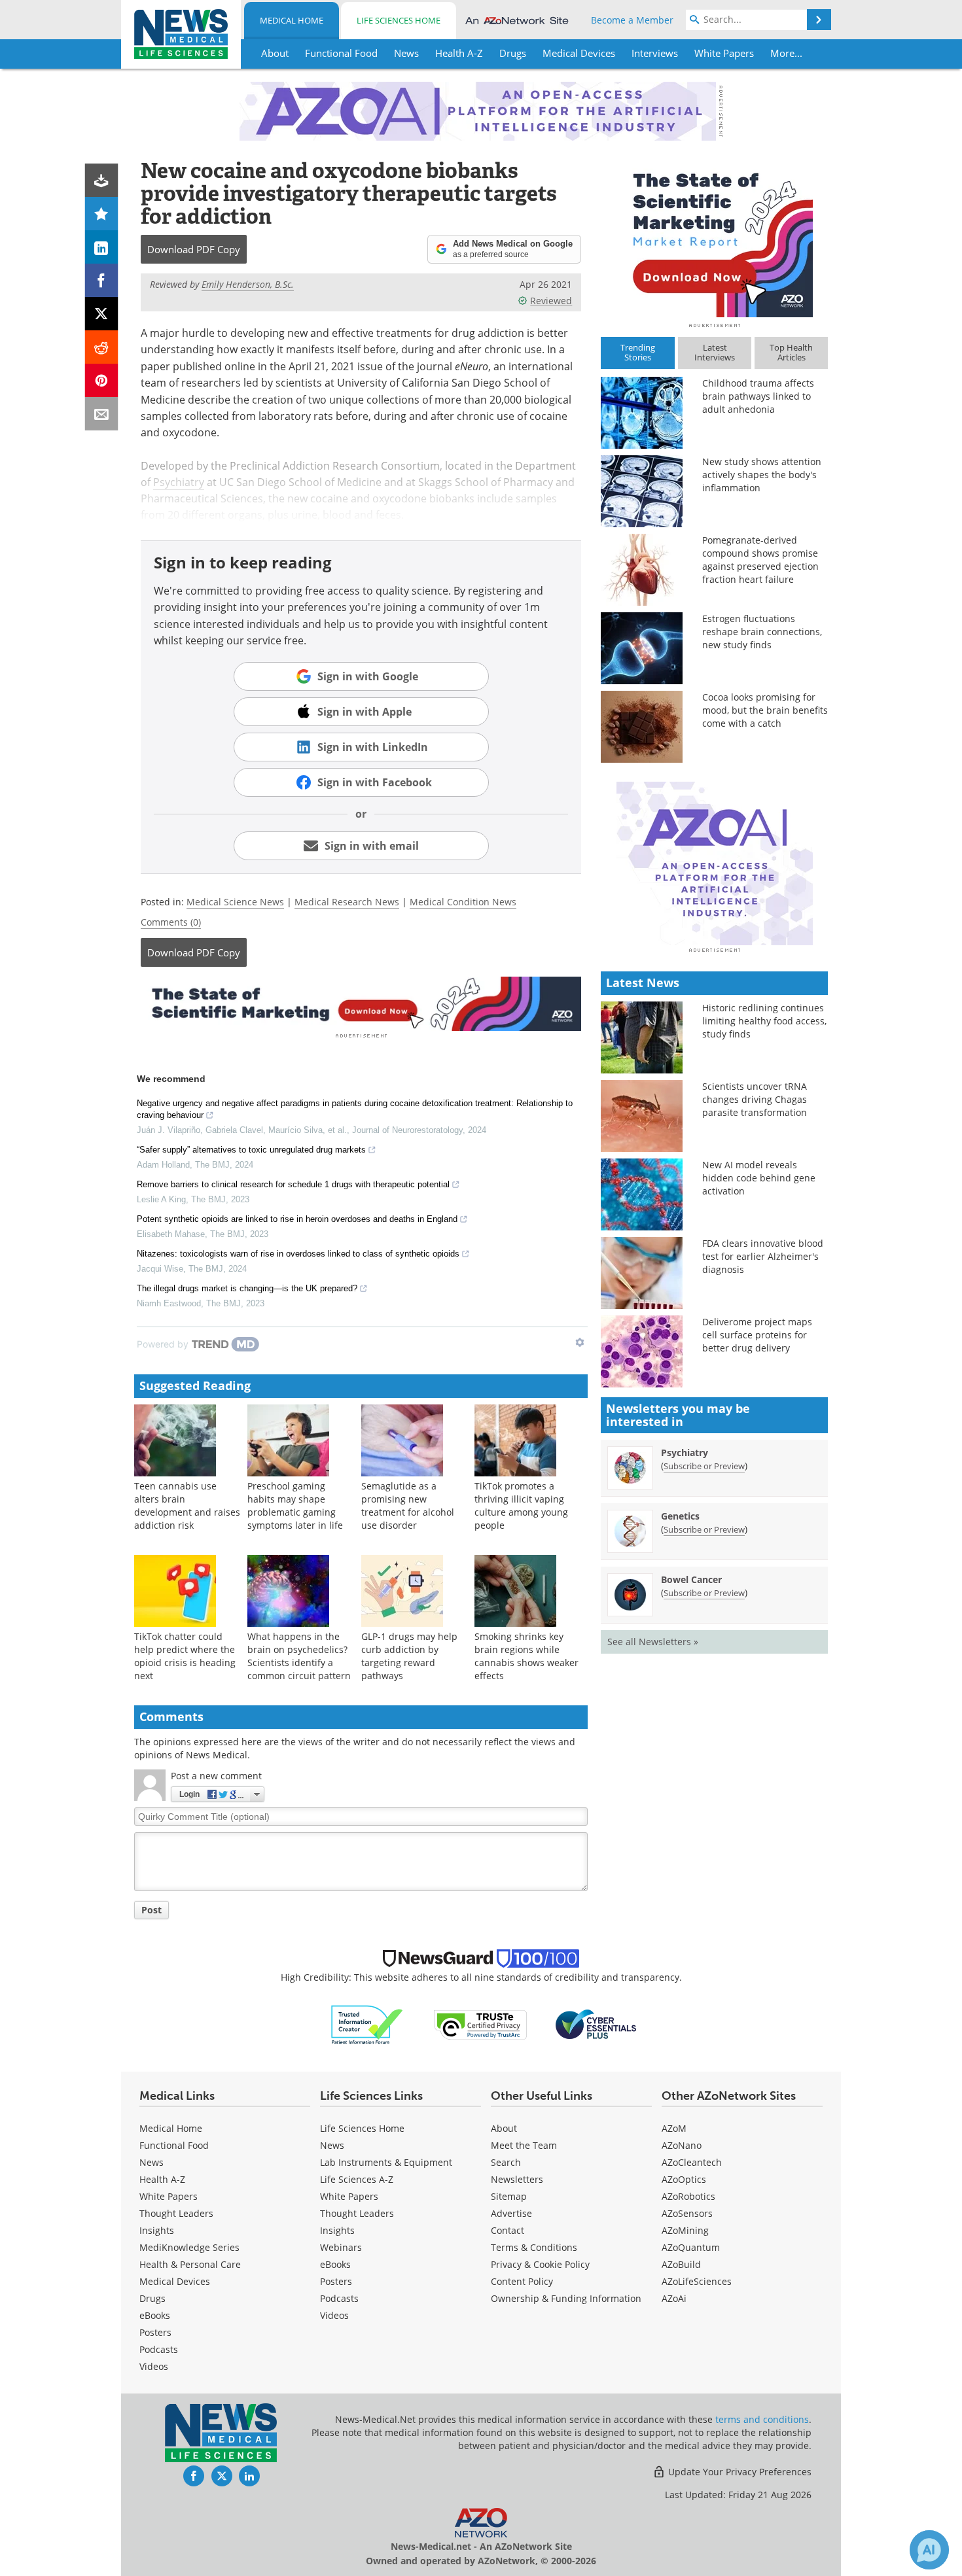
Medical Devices (175, 2281)
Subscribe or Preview (704, 1466)
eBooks (155, 2315)
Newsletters (517, 2179)
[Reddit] (102, 347)
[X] (102, 314)
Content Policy (522, 2281)
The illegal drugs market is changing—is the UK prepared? (247, 1288)
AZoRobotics (688, 2196)
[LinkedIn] (102, 247)
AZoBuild (681, 2264)
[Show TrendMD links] (580, 1342)
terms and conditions (762, 2419)
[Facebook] (102, 280)
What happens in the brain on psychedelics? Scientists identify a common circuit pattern (299, 1656)
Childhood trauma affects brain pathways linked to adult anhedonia (758, 396)
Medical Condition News (463, 902)
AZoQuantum (691, 2247)
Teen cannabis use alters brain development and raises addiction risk (187, 1506)
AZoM (674, 2128)
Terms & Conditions (534, 2247)
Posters (155, 2332)
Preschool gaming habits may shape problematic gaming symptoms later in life (295, 1506)
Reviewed (551, 301)
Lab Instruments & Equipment (386, 2162)
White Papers (169, 2196)
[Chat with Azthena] (929, 2550)
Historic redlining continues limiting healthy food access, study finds (764, 1021)
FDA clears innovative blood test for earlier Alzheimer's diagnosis (763, 1256)
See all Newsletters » (653, 1642)
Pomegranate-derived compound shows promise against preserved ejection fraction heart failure (760, 560)
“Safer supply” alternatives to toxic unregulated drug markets (251, 1150)
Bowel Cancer (691, 1579)
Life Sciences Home (399, 20)
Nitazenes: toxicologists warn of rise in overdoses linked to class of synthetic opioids (298, 1254)
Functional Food (174, 2145)
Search (506, 2162)
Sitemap (509, 2196)
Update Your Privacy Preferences (739, 2472)
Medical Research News (347, 902)
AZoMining (685, 2230)
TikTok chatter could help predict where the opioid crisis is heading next (185, 1656)
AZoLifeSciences (697, 2281)
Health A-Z (162, 2179)
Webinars (341, 2247)
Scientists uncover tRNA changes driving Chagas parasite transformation (755, 1099)
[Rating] (102, 214)
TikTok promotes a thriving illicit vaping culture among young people (521, 1506)
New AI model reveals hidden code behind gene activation (759, 1178)
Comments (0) (171, 922)
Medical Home (292, 20)
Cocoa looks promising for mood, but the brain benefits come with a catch (765, 710)
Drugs (152, 2298)
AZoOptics (684, 2179)
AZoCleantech (692, 2162)
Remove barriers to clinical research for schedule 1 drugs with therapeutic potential (293, 1184)
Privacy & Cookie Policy (540, 2264)
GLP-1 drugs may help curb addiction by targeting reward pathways (409, 1656)
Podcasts (159, 2349)
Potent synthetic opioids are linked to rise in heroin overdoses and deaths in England (297, 1219)
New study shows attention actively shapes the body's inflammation (762, 475)
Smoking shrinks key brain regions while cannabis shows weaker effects (526, 1656)
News (151, 2162)
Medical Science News (235, 902)
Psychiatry (179, 482)
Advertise (511, 2213)
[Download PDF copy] (102, 180)
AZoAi (674, 2298)
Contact (508, 2230)
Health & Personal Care (190, 2264)
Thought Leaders (176, 2213)
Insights (157, 2230)
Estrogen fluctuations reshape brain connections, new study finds (762, 632)
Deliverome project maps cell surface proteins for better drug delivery (757, 1335)
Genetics (680, 1516)
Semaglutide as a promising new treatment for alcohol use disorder (408, 1506)
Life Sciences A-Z (357, 2179)
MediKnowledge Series (189, 2247)
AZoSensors (687, 2213)
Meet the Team (524, 2145)
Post (151, 1910)
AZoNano (682, 2145)
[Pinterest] (102, 380)
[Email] (102, 414)
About (504, 2128)
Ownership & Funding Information (566, 2298)
